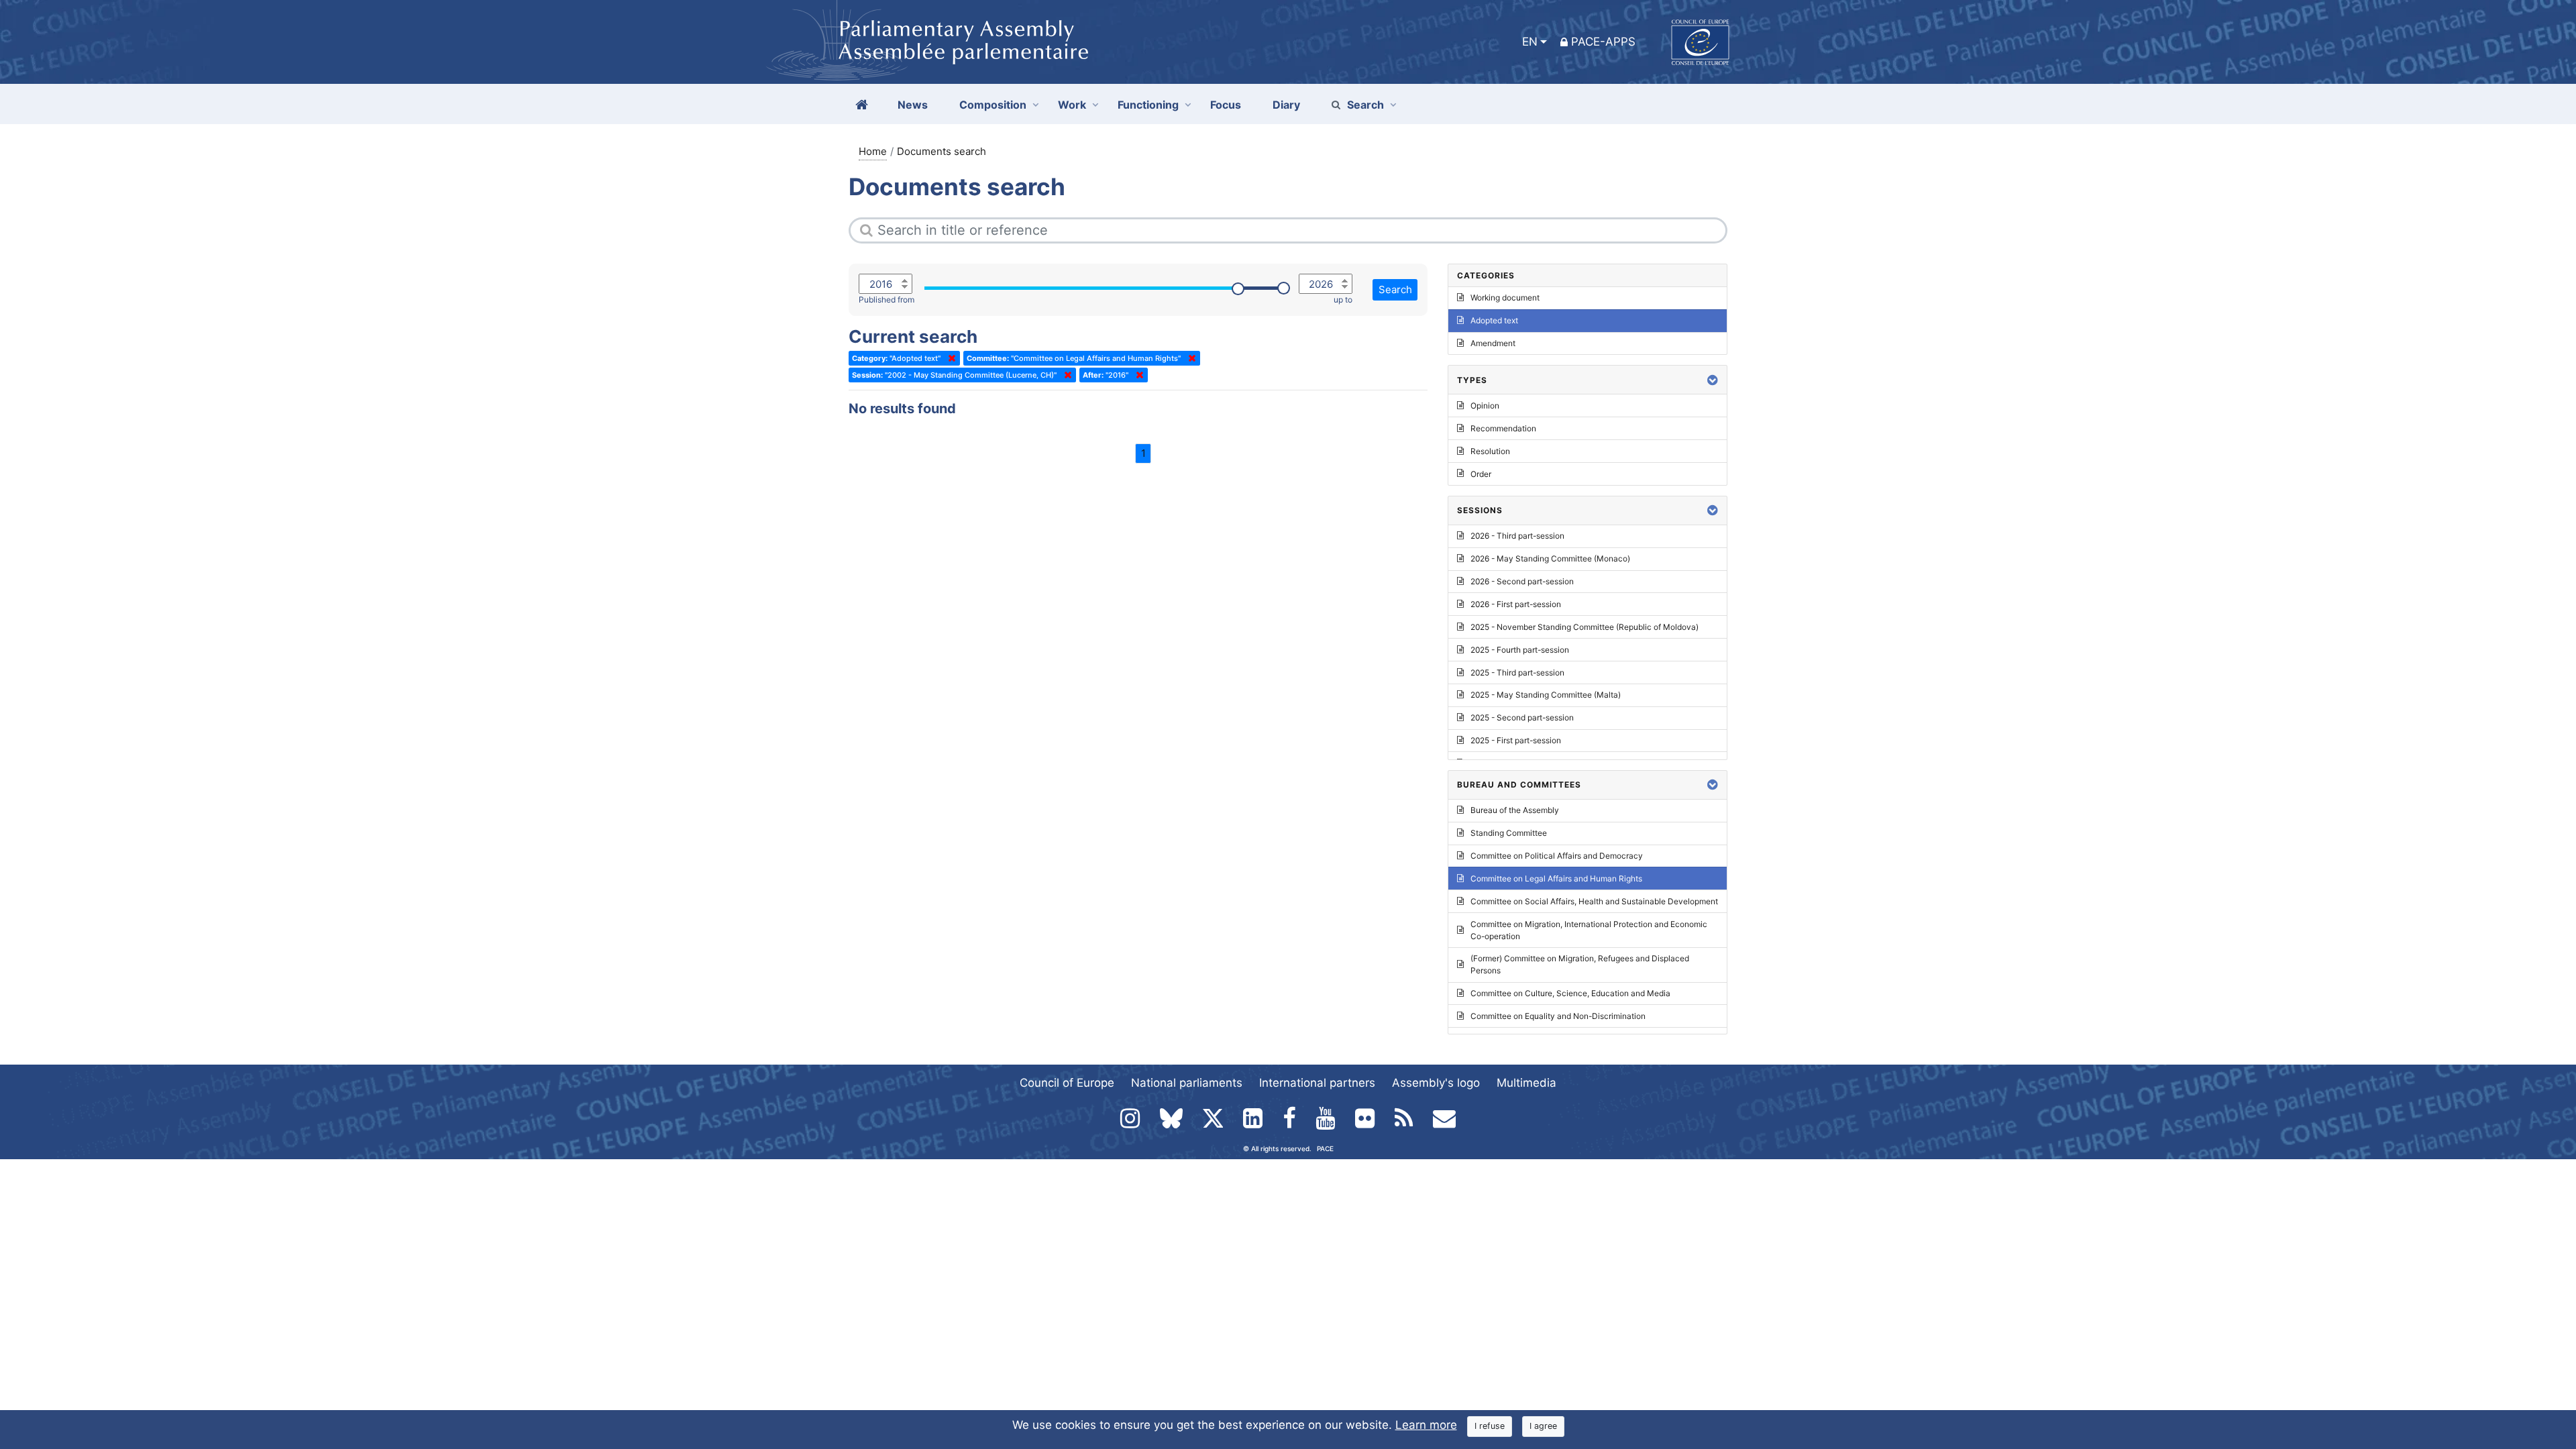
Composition (993, 105)
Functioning (1148, 105)
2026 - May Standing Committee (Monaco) (1550, 558)
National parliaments (1187, 1083)
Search (1365, 105)
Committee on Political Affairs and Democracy (1557, 856)
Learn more (1426, 1425)
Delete (949, 358)
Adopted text (1494, 320)
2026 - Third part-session (1517, 536)
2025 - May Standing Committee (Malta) (1546, 695)
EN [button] (1530, 42)
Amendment (1493, 343)
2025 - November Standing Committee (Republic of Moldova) (1585, 627)
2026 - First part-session (1516, 604)
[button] (1713, 380)
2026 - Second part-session (1522, 581)
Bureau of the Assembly (1515, 810)
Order (1481, 474)
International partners (1317, 1083)
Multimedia (1526, 1083)
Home (873, 151)
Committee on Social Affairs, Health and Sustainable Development (1594, 901)
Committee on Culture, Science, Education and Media (1570, 993)
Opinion (1485, 406)
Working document (1505, 298)
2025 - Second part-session (1522, 717)
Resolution (1490, 451)
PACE (1325, 1148)
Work (1072, 105)
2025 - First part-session (1516, 740)
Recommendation (1503, 428)
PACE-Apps (1603, 42)
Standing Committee (1509, 833)
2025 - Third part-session (1517, 673)
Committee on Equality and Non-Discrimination (1558, 1016)
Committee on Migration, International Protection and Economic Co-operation (1589, 930)
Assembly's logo (1436, 1083)
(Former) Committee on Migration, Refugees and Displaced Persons (1580, 964)
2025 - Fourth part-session (1520, 650)
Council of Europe (1067, 1083)
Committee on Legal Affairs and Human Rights (1556, 878)
